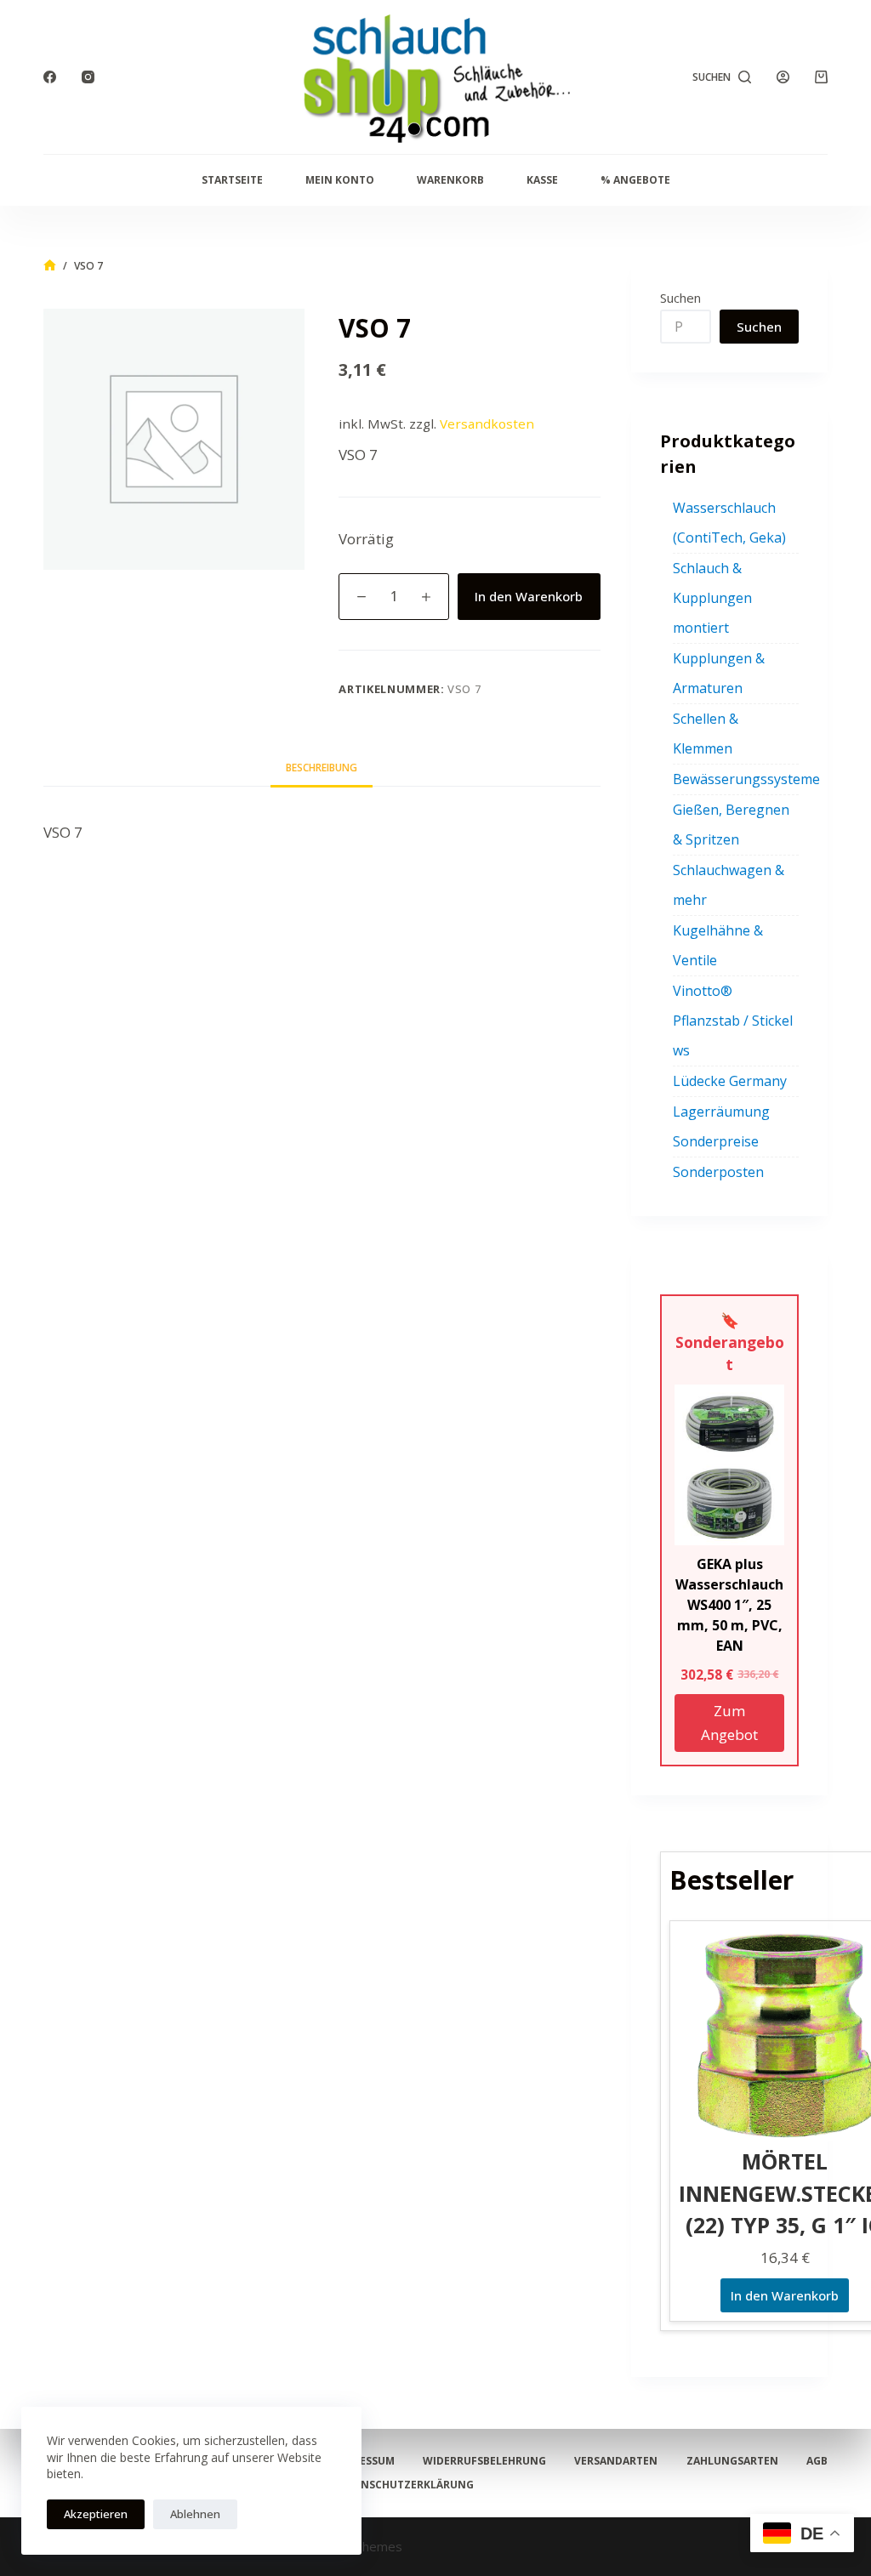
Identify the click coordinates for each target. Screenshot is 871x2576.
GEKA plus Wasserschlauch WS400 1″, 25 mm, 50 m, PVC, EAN (729, 1605)
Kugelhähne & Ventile (718, 945)
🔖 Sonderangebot (730, 1342)
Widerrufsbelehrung (484, 2461)
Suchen (680, 298)
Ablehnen (195, 2514)
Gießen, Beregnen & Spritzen (731, 825)
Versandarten (616, 2461)
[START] (50, 266)
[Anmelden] (783, 77)
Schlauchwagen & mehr (729, 885)
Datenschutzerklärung (404, 2485)
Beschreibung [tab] (322, 768)
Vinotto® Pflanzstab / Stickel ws (733, 1021)
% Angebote (635, 180)
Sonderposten (718, 1172)
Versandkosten (487, 424)
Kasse (542, 180)
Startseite (232, 180)
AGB (817, 2461)
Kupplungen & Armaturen (719, 673)
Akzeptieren (96, 2514)
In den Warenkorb (529, 596)
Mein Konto (340, 180)
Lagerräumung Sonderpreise (721, 1126)
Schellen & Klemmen (706, 734)
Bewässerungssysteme (746, 779)
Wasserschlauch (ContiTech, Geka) (729, 523)
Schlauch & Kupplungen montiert (712, 598)
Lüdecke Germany (730, 1081)
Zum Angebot (729, 1723)
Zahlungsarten (732, 2461)
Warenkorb (450, 180)
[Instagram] (88, 77)
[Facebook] (50, 77)
